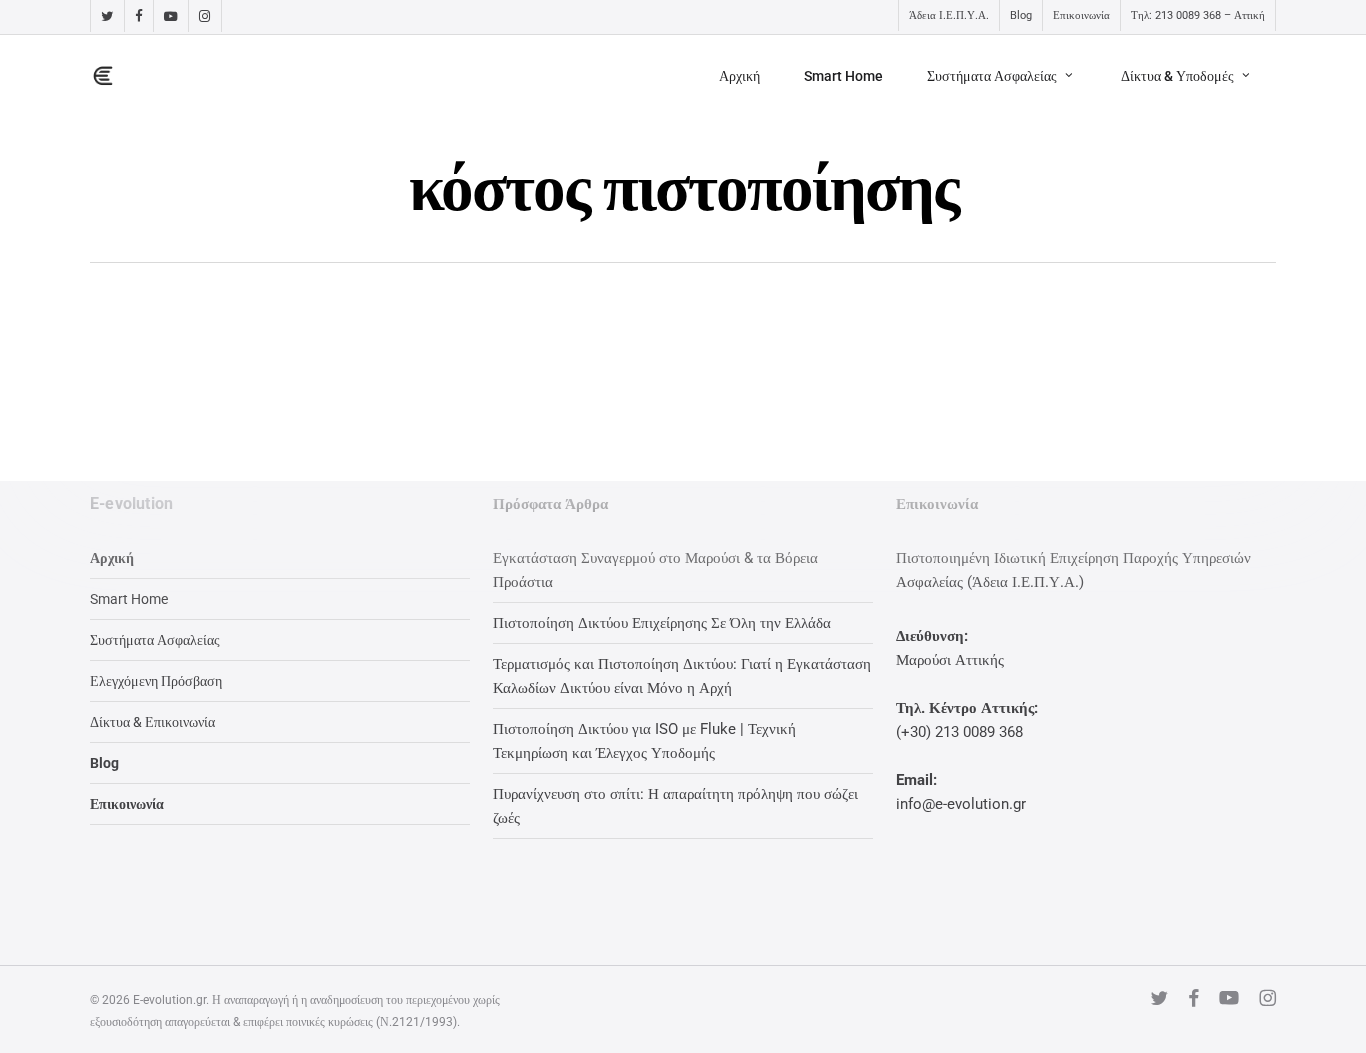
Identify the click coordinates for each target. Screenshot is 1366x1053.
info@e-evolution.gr (961, 804)
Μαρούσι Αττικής (950, 660)
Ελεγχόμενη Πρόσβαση (156, 681)
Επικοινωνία (127, 804)
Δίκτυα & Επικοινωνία (152, 722)
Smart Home (129, 599)
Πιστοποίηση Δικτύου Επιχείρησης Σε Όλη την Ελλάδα (662, 623)
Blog (104, 763)
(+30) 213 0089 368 (959, 732)
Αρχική (112, 558)
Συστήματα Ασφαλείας (155, 640)
